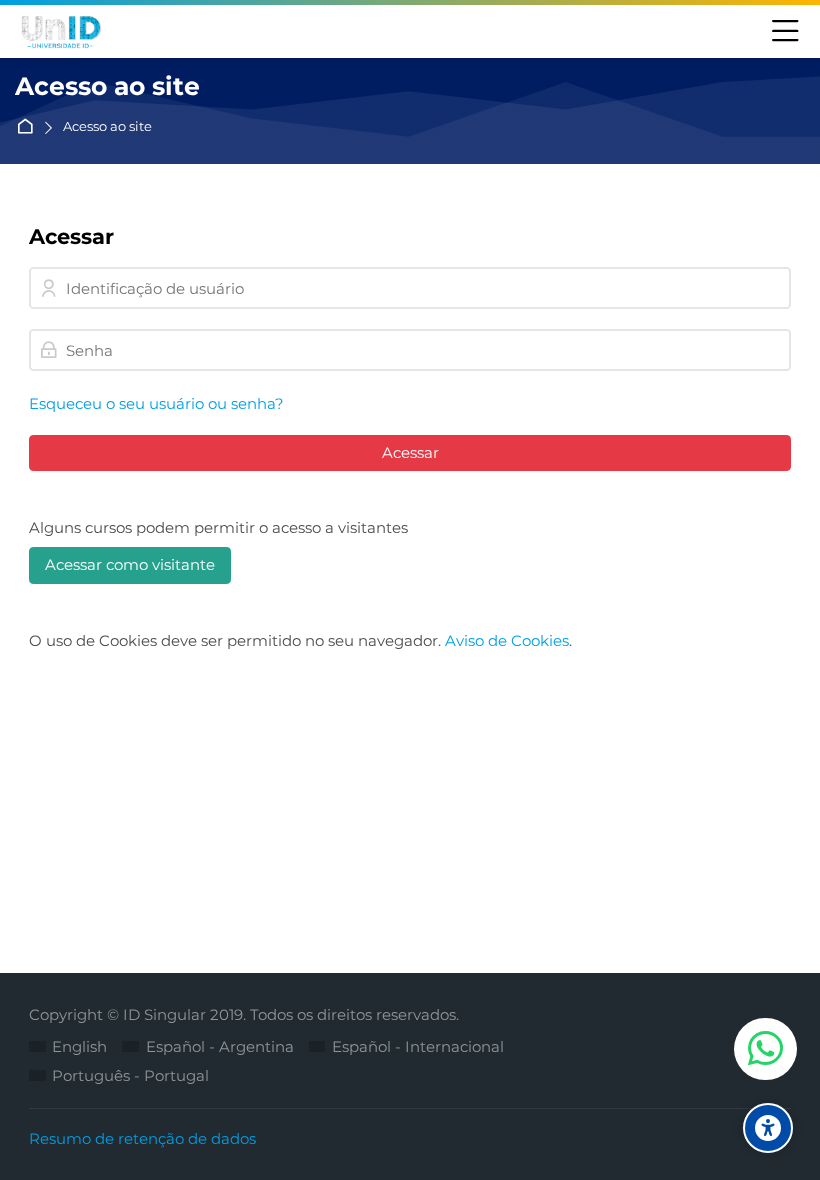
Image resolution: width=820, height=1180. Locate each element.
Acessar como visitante (130, 564)
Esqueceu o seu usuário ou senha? (156, 403)
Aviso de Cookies (507, 640)
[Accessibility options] (768, 1128)
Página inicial (28, 127)
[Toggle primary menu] (785, 32)
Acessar (410, 452)
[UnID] (60, 32)
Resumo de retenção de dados (142, 1138)
